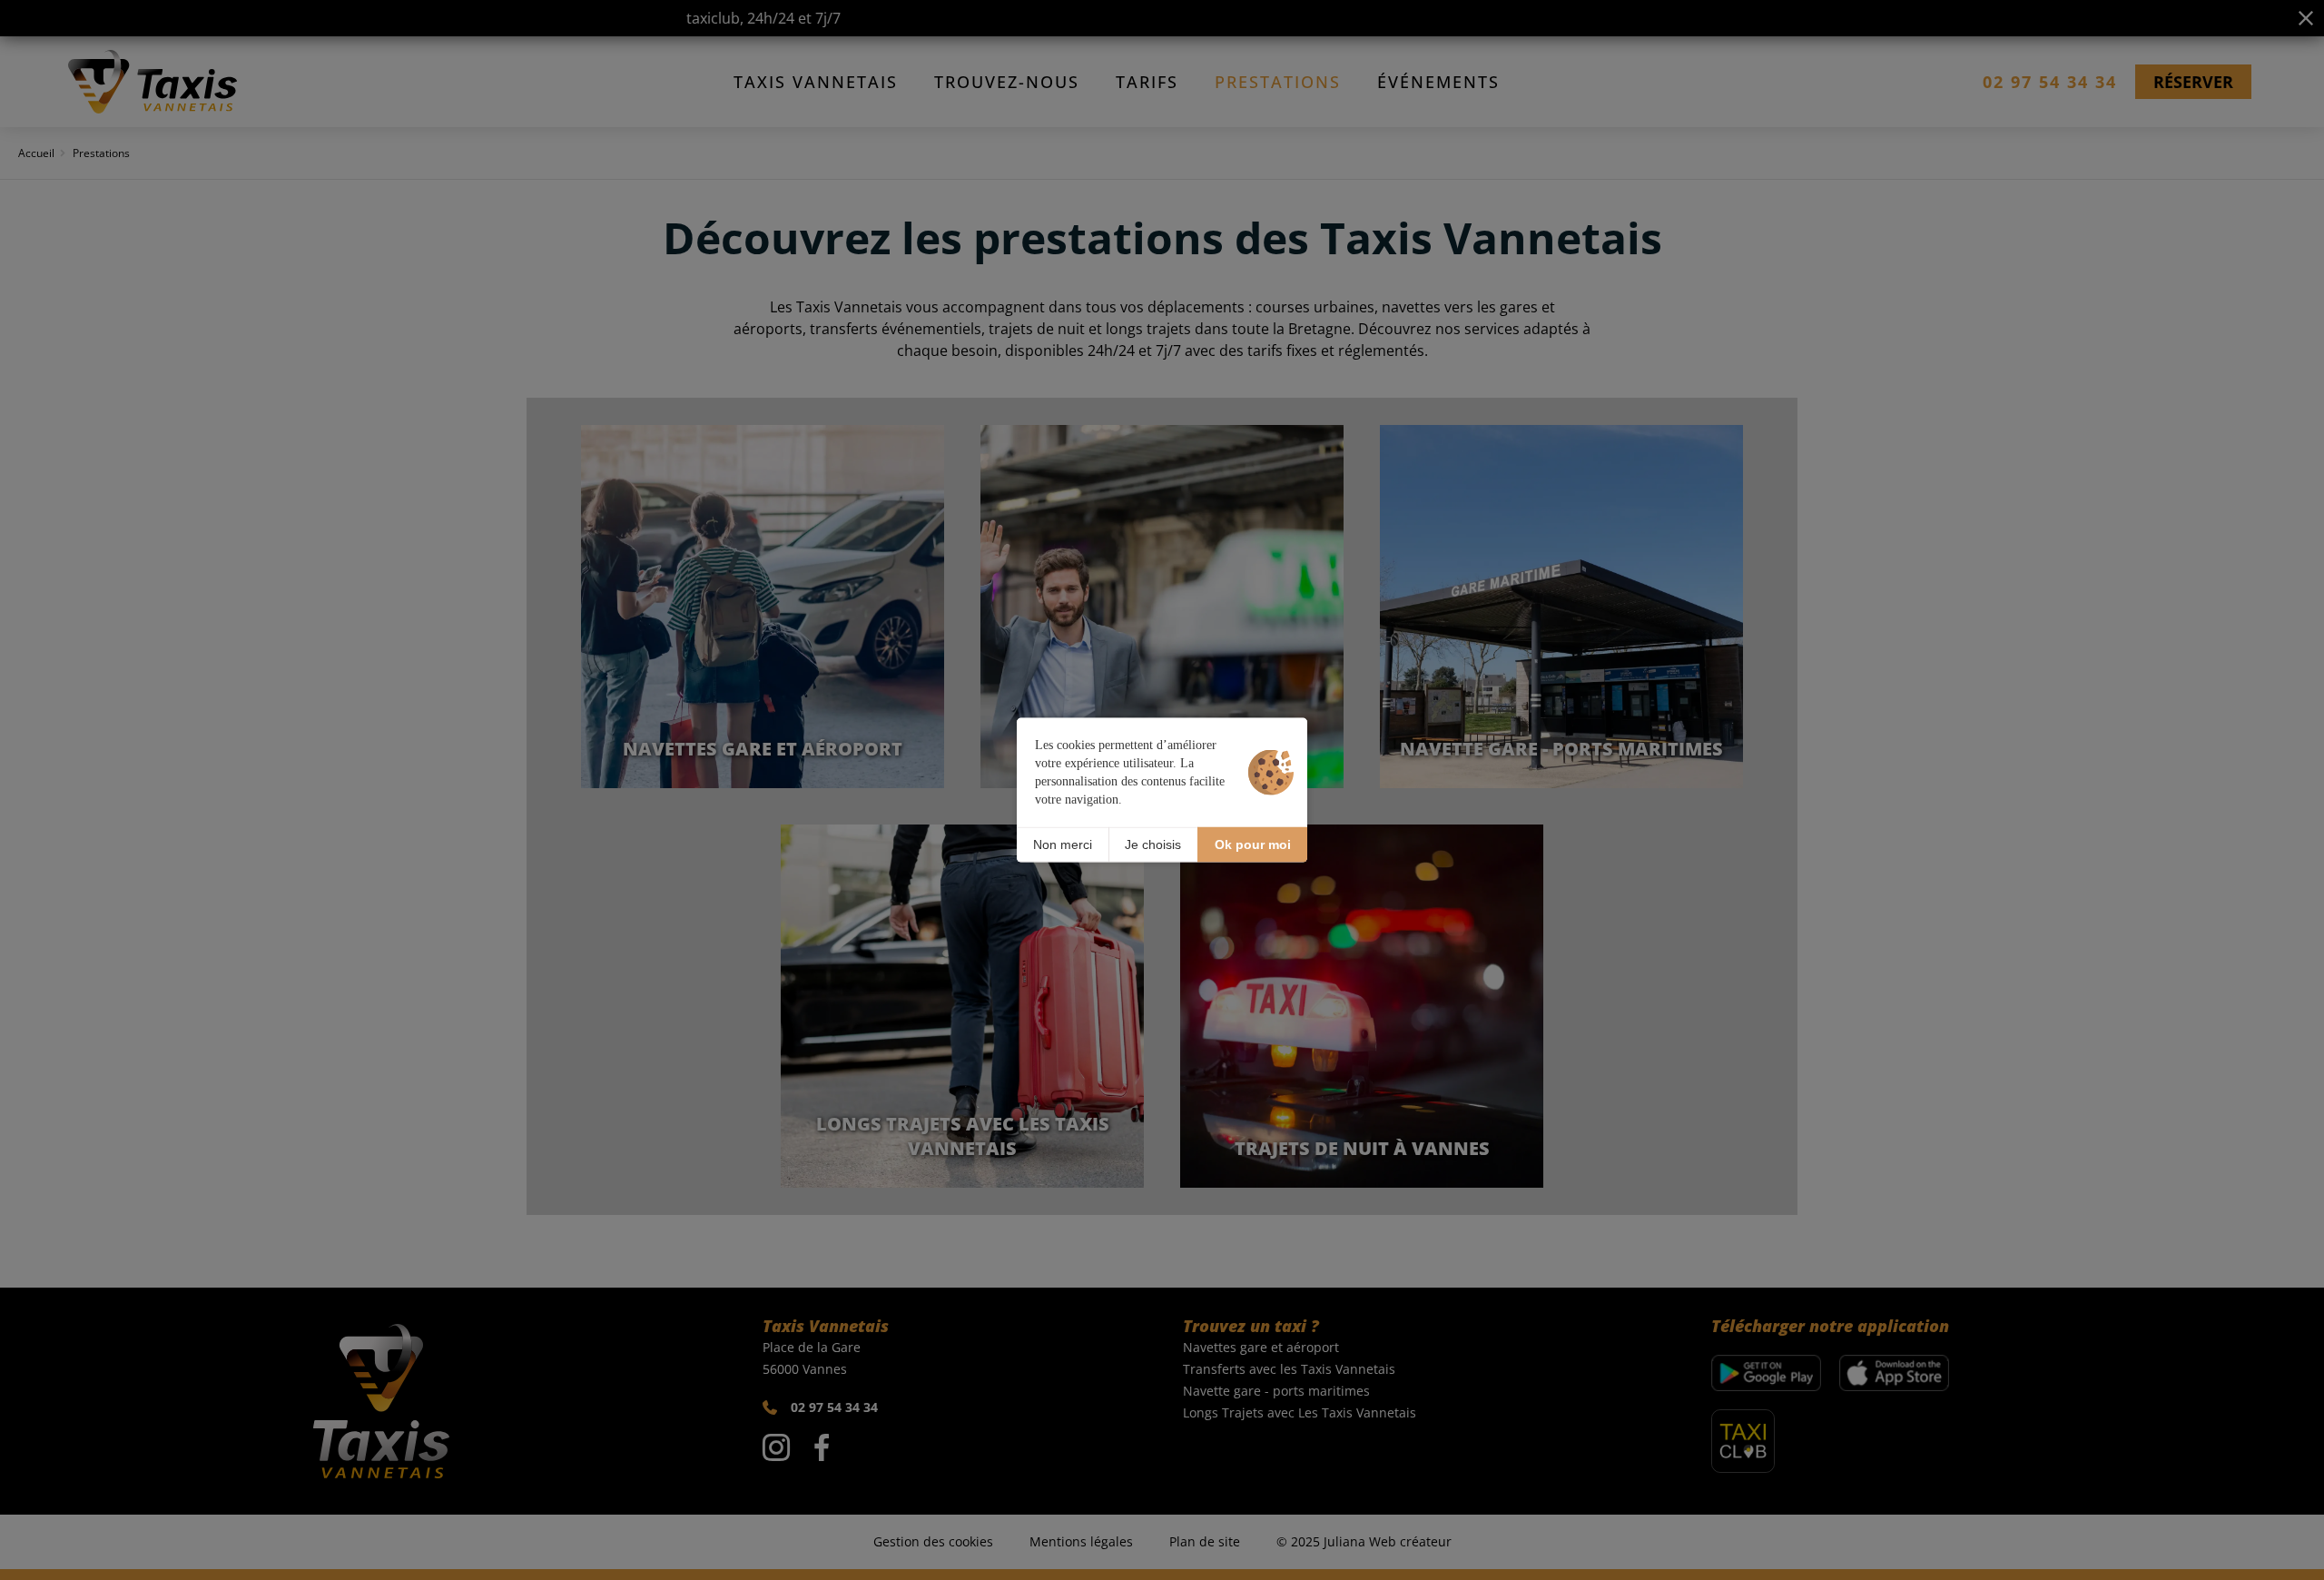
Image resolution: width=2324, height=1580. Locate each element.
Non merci (1063, 844)
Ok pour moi (1253, 844)
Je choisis (1153, 844)
